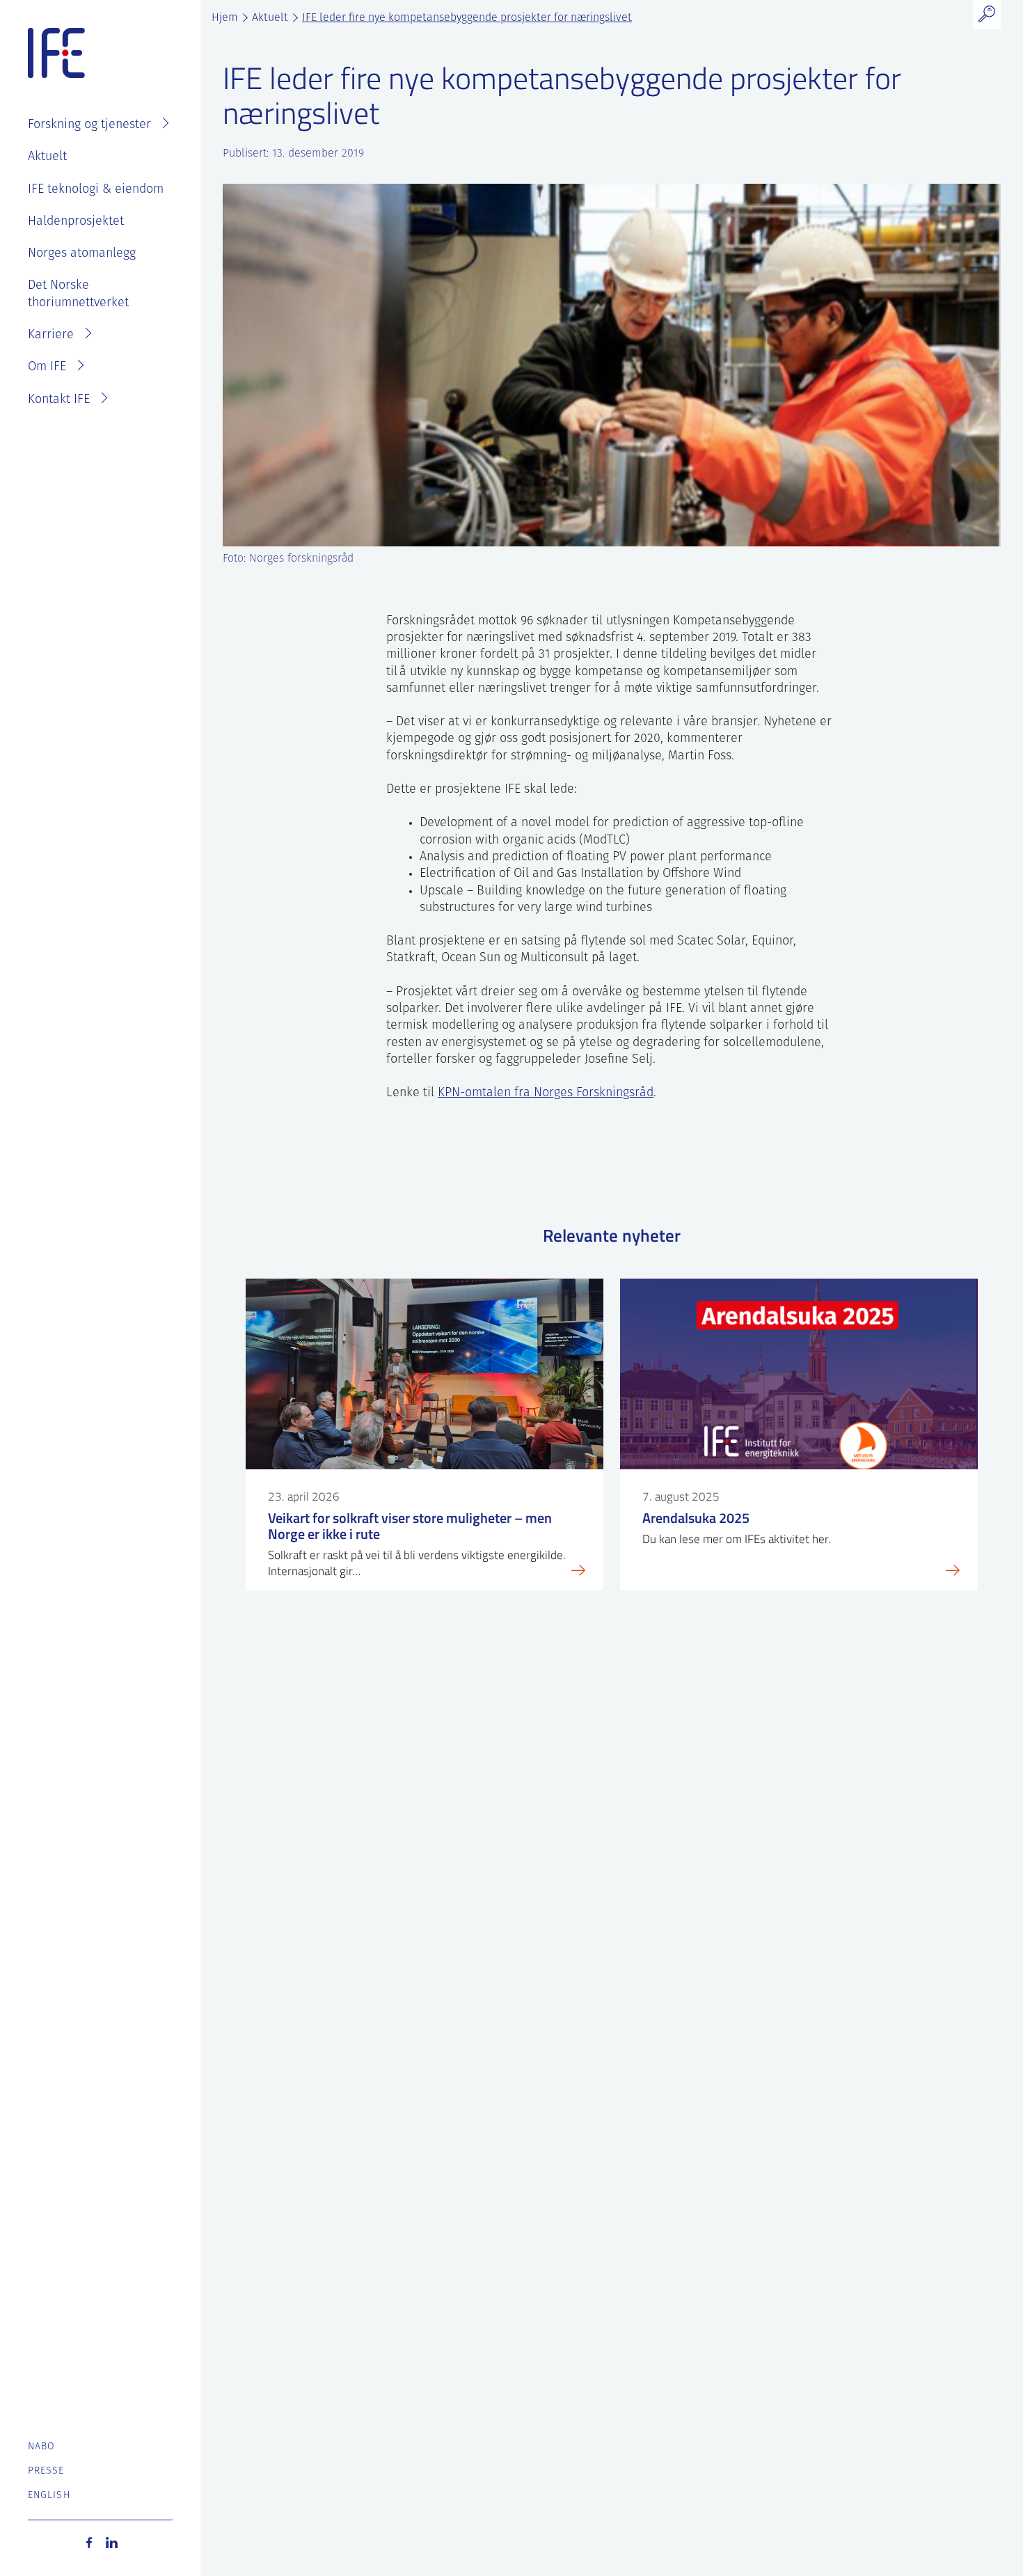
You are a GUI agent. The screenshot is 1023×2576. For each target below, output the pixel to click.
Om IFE (47, 368)
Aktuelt (47, 157)
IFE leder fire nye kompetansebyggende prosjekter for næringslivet (467, 18)
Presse (46, 2471)
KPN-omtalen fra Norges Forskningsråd (546, 1093)
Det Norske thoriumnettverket (78, 294)
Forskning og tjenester (89, 125)
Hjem (225, 18)
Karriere (51, 335)
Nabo (41, 2447)
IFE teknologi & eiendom (96, 190)
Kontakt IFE (59, 400)
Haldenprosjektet (76, 222)
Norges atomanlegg (82, 254)
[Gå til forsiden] (56, 54)
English (49, 2496)
